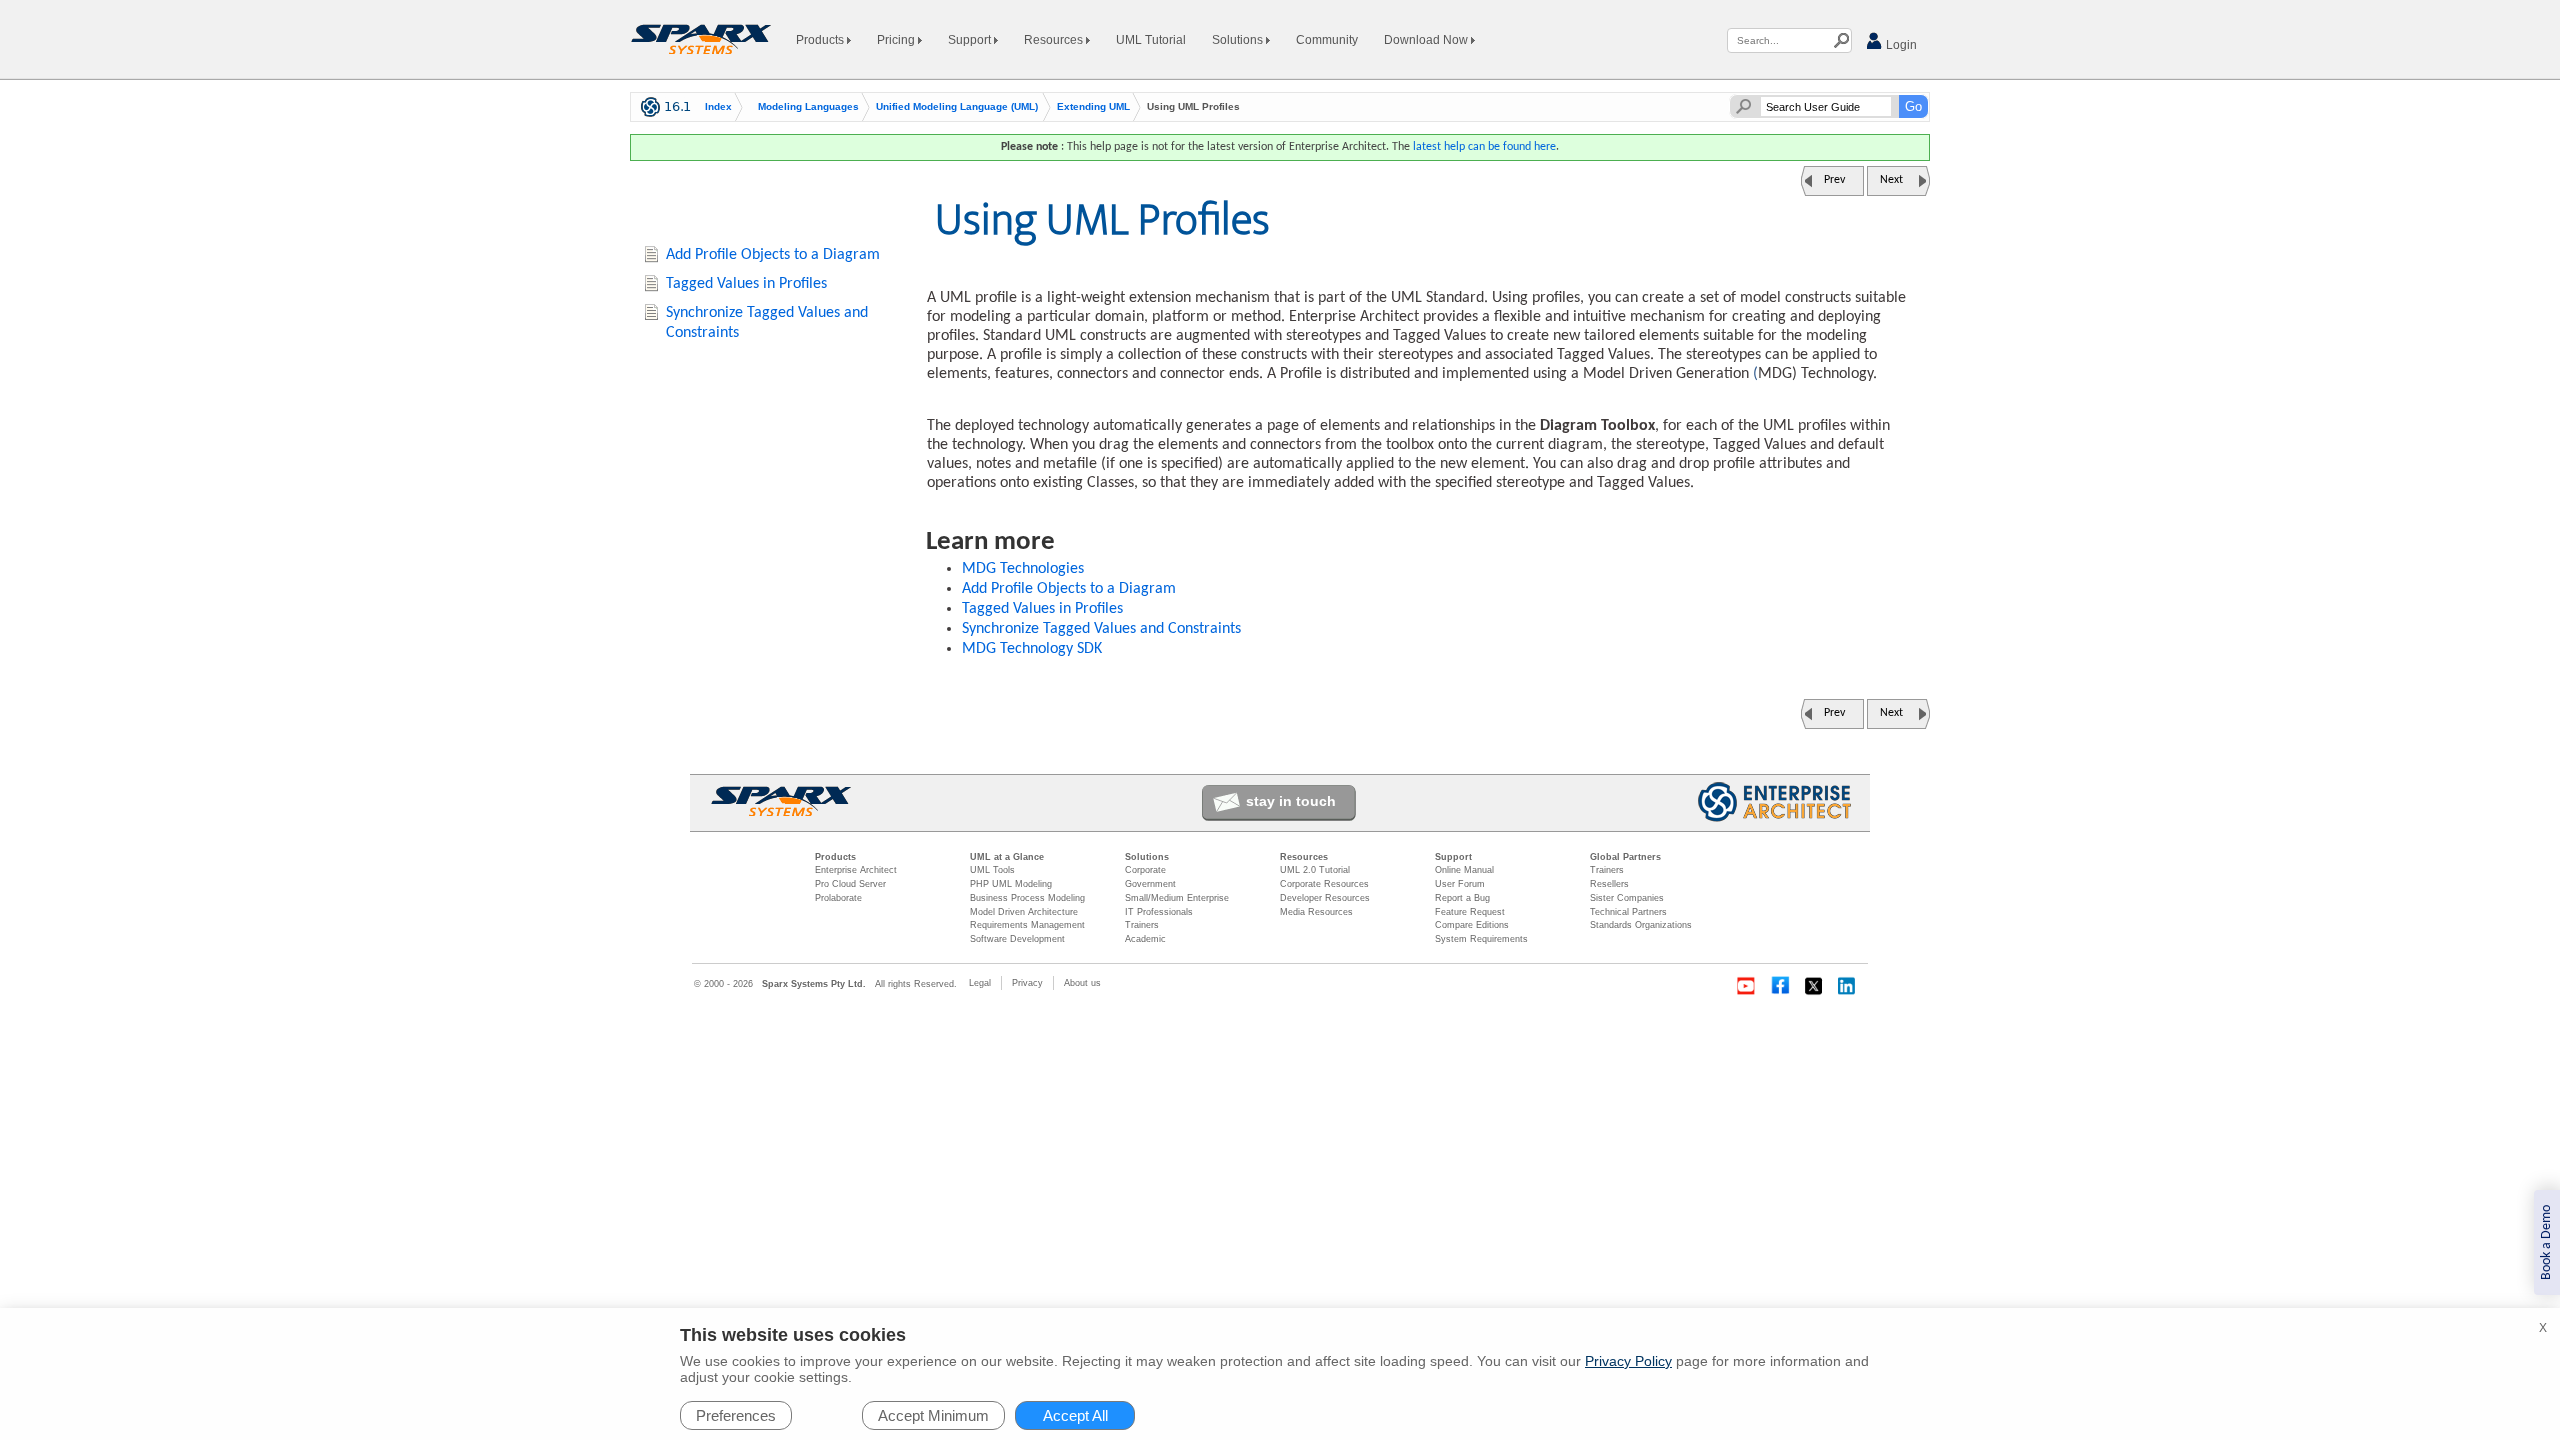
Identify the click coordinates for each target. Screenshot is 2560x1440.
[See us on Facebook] (1780, 986)
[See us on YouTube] (1746, 986)
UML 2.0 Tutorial (1315, 870)
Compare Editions (1472, 925)
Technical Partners (1628, 912)
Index (718, 107)
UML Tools (992, 870)
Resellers (1609, 884)
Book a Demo (2546, 1242)
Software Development (1017, 939)
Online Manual (1464, 870)
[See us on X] (1814, 986)
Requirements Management (1027, 925)
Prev (1834, 180)
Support (971, 40)
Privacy (1027, 983)
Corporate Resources (1324, 884)
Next (1891, 180)
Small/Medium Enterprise (1177, 898)
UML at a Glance (1007, 857)
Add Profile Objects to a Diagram (1069, 589)
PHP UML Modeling (1011, 884)
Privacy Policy (1628, 1361)
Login (1900, 45)
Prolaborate (838, 898)
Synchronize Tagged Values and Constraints (1101, 629)
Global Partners (1625, 857)
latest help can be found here (1484, 147)
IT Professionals (1159, 912)
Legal (980, 983)
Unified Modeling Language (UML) (957, 107)
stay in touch (1291, 801)
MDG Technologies (1023, 569)
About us (1082, 983)
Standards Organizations (1641, 925)
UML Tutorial (1151, 40)
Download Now (1427, 40)
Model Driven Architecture (1024, 912)
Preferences (736, 1415)
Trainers (1142, 925)
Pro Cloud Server (850, 884)
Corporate (1145, 870)
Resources (1055, 40)
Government (1150, 884)
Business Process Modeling (1027, 898)
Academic (1145, 939)
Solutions (1239, 40)
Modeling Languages (808, 107)
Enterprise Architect (856, 870)
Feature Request (1470, 912)
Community (1327, 40)
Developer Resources (1325, 898)
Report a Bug (1462, 898)
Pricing (897, 40)
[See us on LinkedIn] (1848, 986)
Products (821, 40)
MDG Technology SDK (1032, 649)
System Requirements (1481, 939)
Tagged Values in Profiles (1042, 609)
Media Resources (1316, 912)
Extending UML (1093, 107)
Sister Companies (1627, 898)
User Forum (1460, 884)
